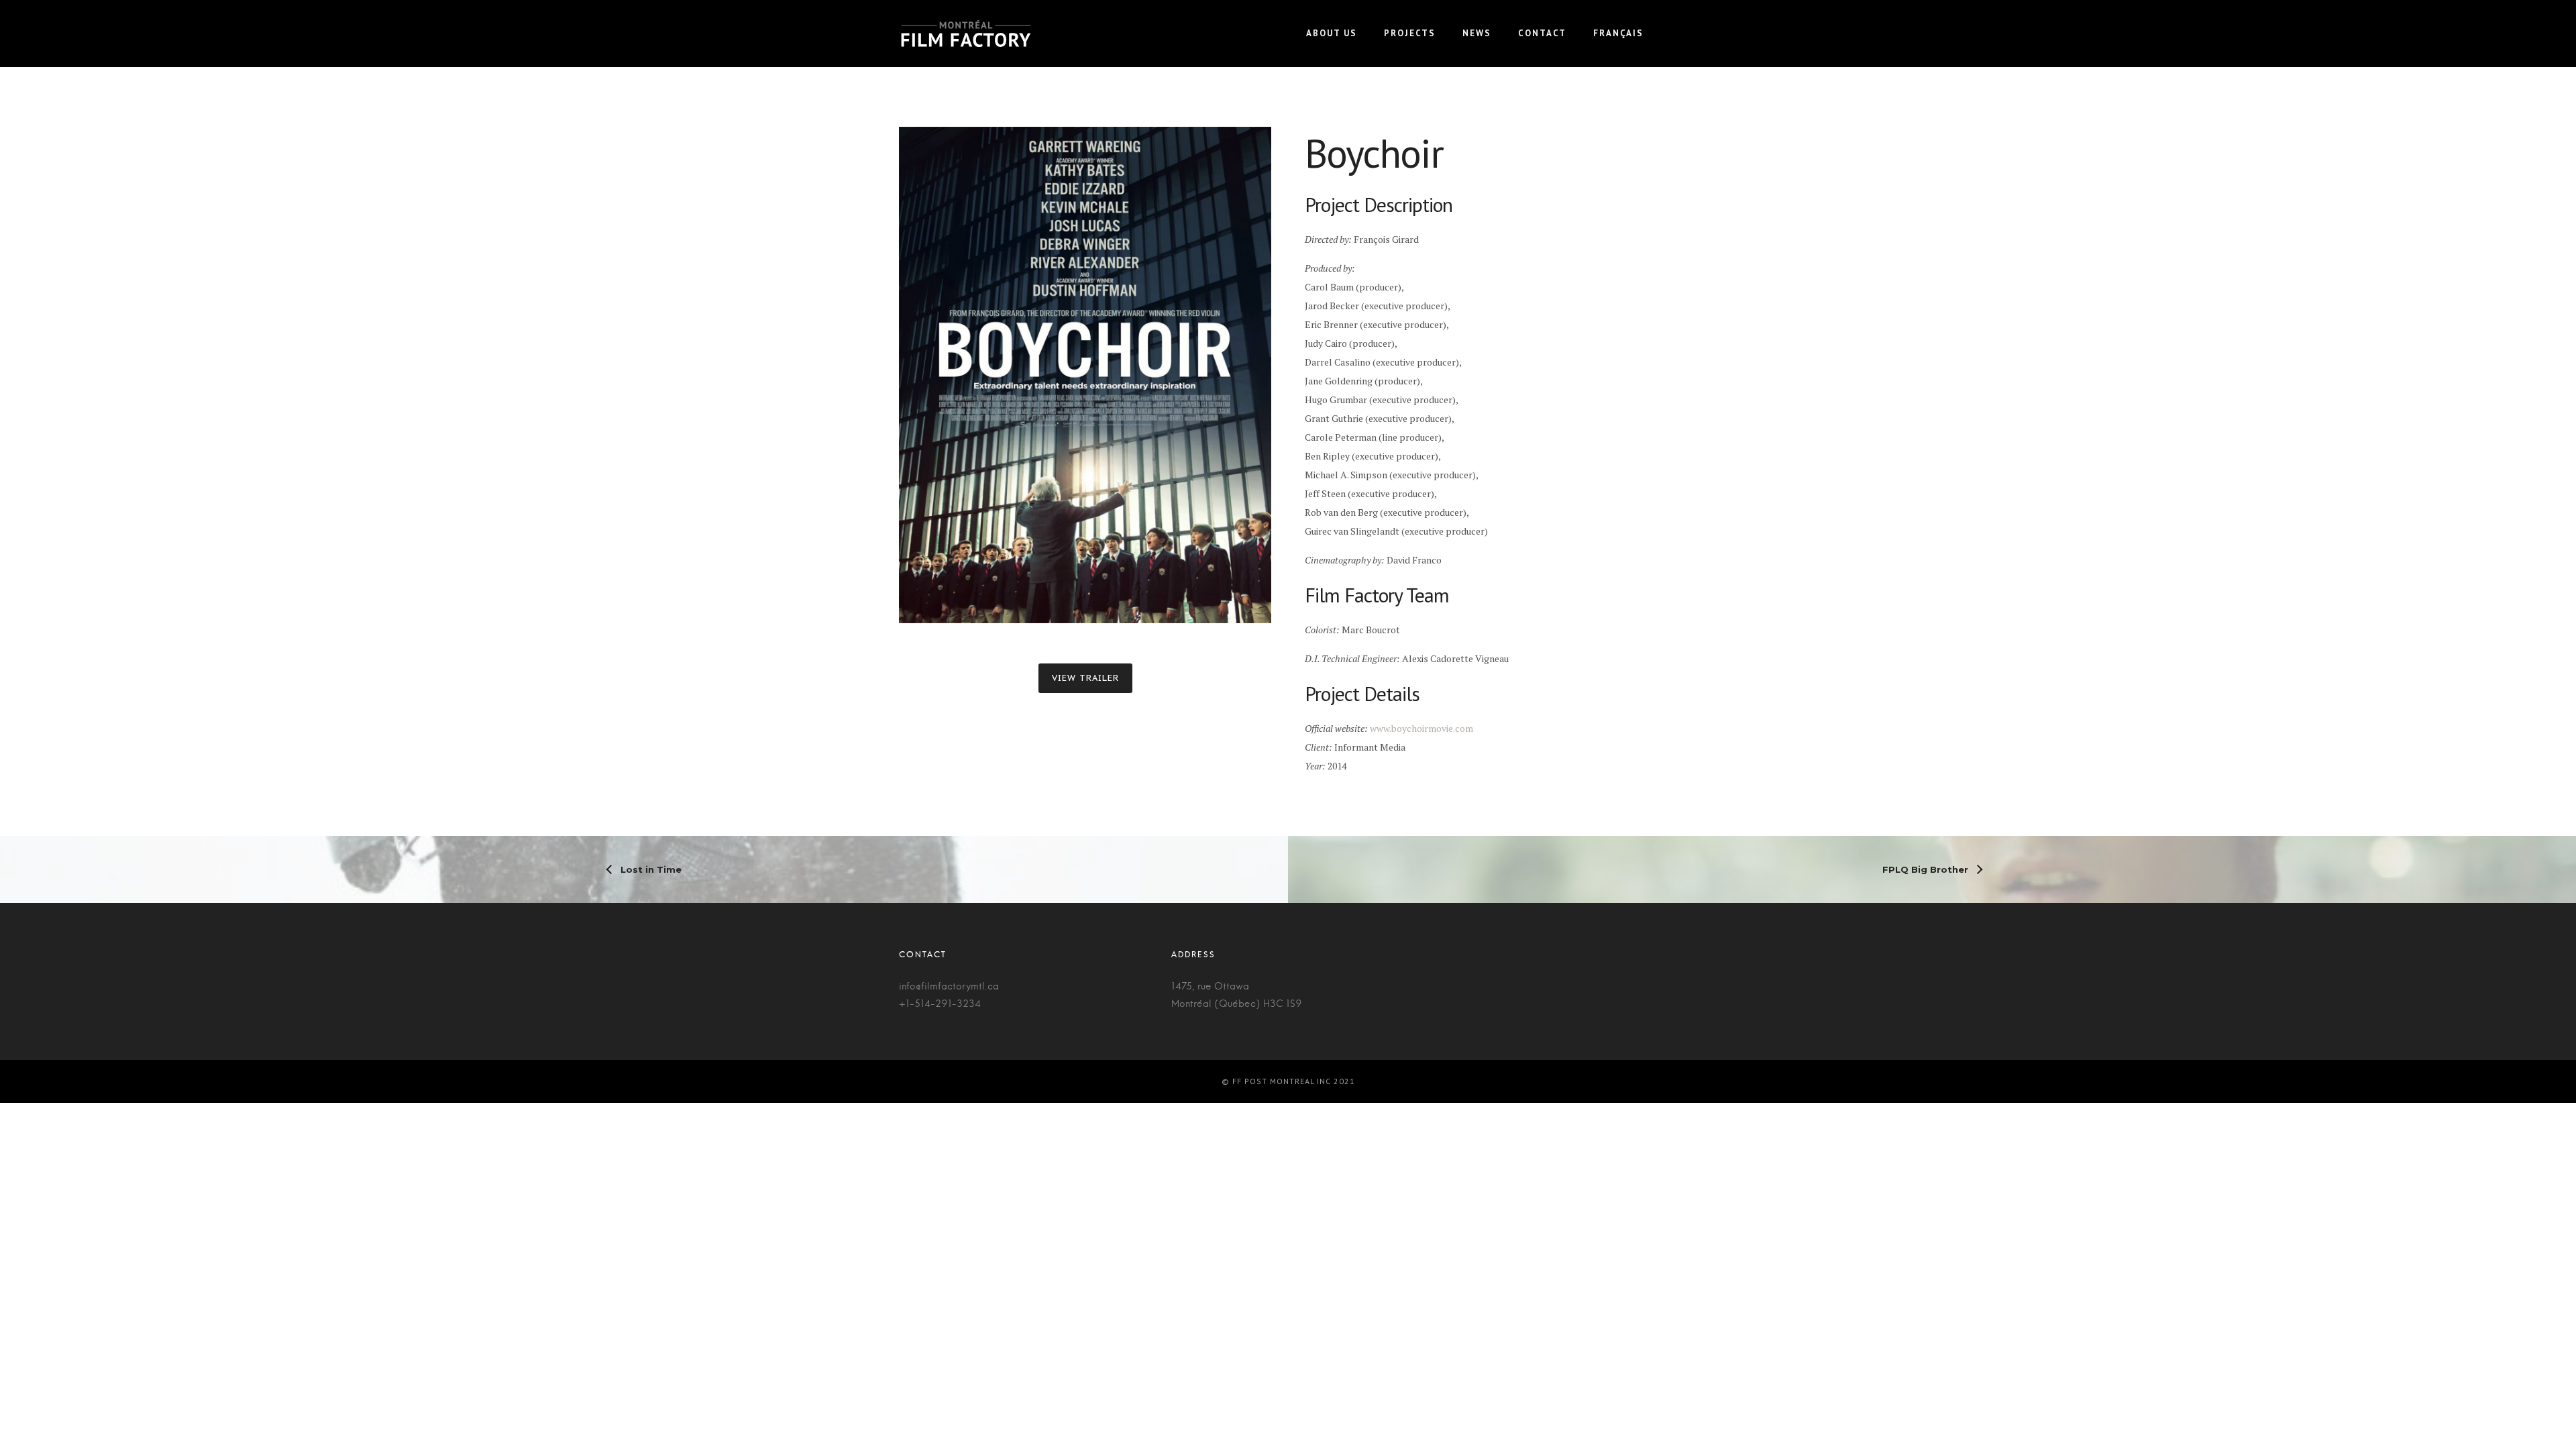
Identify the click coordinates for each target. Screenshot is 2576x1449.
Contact (1542, 33)
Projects (1410, 33)
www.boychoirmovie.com (1421, 728)
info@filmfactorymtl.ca (949, 987)
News (1477, 33)
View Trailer (1085, 678)
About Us (1332, 33)
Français (1618, 33)
